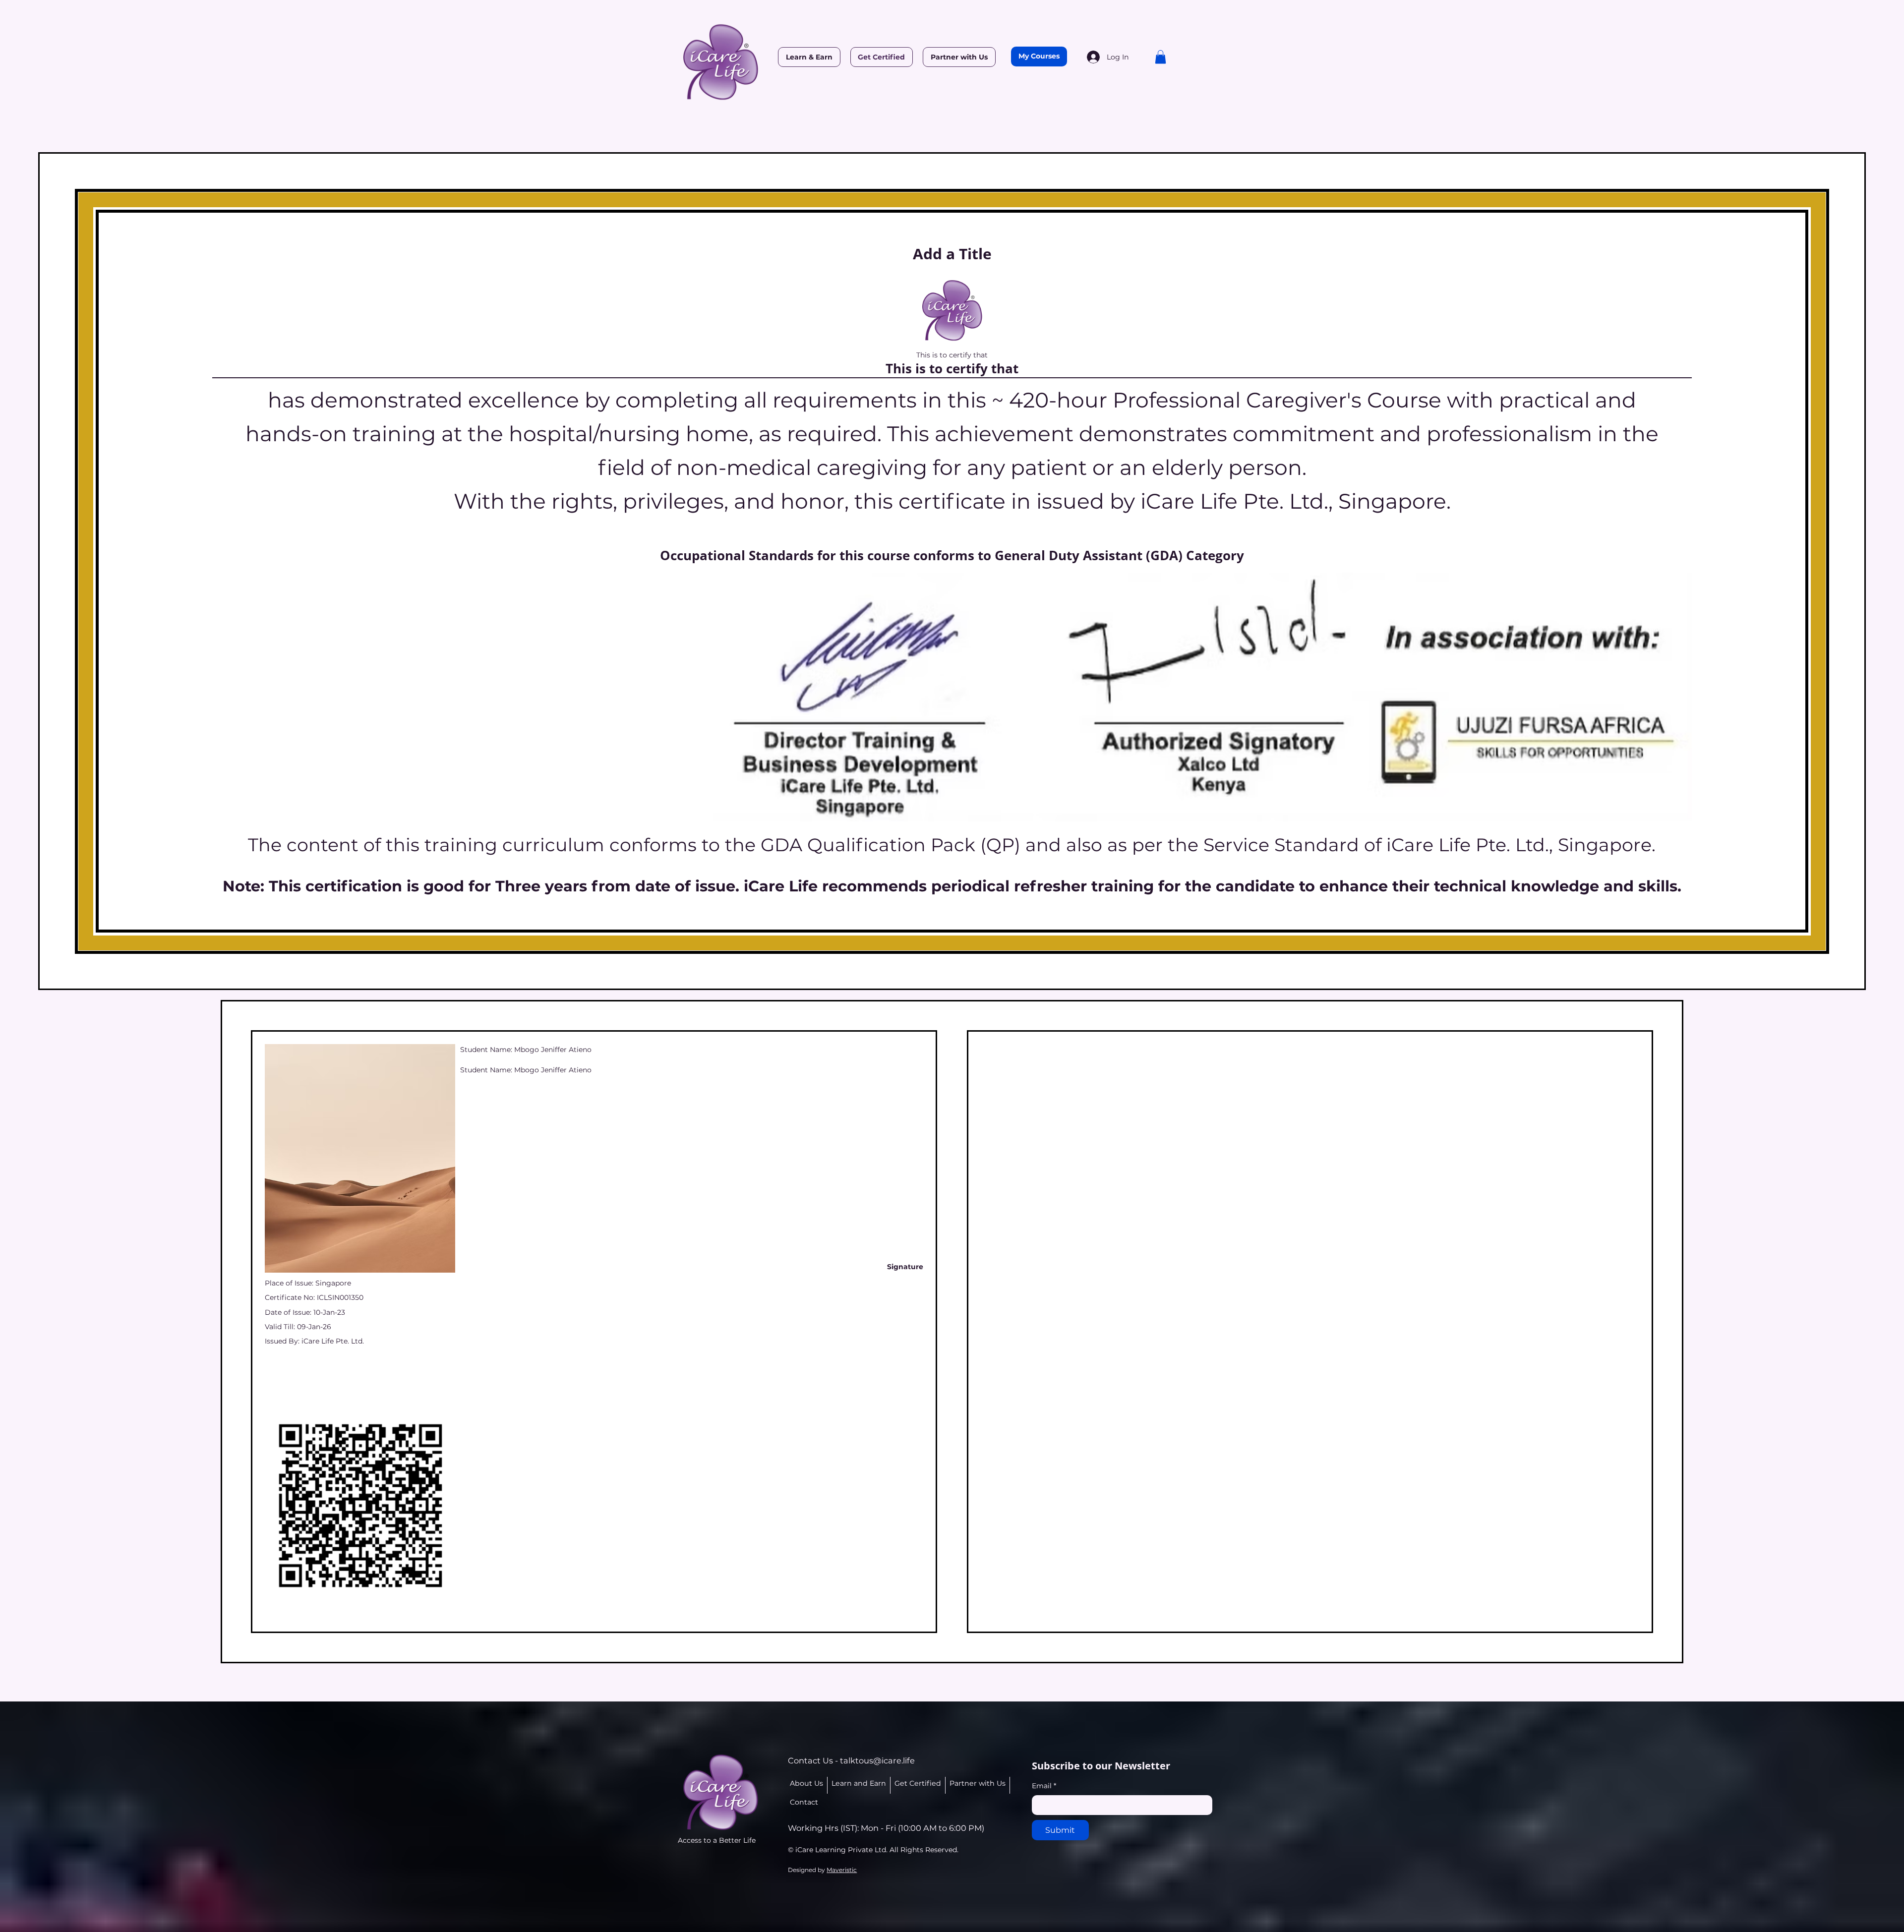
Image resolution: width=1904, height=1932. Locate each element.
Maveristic (842, 1870)
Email (1044, 1786)
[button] (1160, 57)
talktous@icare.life (877, 1760)
